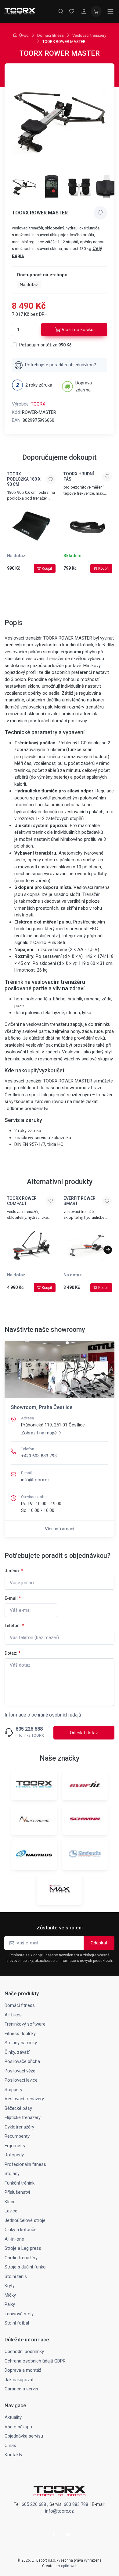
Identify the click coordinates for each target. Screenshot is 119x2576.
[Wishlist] (72, 11)
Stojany (12, 2174)
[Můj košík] (96, 11)
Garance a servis (21, 2389)
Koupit (47, 568)
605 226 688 (29, 1729)
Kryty (10, 2286)
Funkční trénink (20, 2183)
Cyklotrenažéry (19, 2127)
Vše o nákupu (18, 2427)
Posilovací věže (20, 2071)
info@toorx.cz (35, 1480)
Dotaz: (13, 1653)
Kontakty (13, 2455)
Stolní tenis (16, 2276)
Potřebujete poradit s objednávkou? (61, 365)
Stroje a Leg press (23, 2248)
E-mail (13, 1598)
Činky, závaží (17, 2052)
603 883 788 (76, 2504)
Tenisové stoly (19, 2314)
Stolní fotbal (17, 2323)
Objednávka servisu (24, 2436)
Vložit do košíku (78, 330)
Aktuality (13, 2417)
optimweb (69, 2566)
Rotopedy (14, 2155)
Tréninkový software (25, 2024)
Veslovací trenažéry (89, 35)
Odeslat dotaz (84, 1733)
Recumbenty (17, 2136)
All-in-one (14, 2239)
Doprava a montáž (23, 2370)
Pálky (10, 2304)
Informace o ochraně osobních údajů (43, 1715)
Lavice (11, 2211)
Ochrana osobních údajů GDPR (35, 2361)
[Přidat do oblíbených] (100, 213)
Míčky (10, 2295)
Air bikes (13, 2015)
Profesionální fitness (25, 2164)
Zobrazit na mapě (39, 1433)
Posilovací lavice (21, 2080)
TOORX (38, 404)
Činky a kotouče (21, 2230)
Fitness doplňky (20, 2034)
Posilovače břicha (22, 2061)
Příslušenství (17, 2192)
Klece (10, 2202)
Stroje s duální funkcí (25, 2267)
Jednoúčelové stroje (25, 2220)
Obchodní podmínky (24, 2351)
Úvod (24, 35)
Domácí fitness (50, 35)
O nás (10, 2446)
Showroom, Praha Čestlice (42, 1407)
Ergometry (15, 2146)
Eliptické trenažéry (23, 2117)
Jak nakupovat (19, 2380)
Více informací (60, 1529)
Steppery (13, 2090)
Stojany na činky (21, 2043)
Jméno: (14, 1571)
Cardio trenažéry (21, 2258)
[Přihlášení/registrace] (84, 11)
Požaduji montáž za (45, 345)
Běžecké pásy (18, 2108)
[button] (108, 1250)
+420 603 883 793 (39, 1456)
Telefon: (14, 1626)
